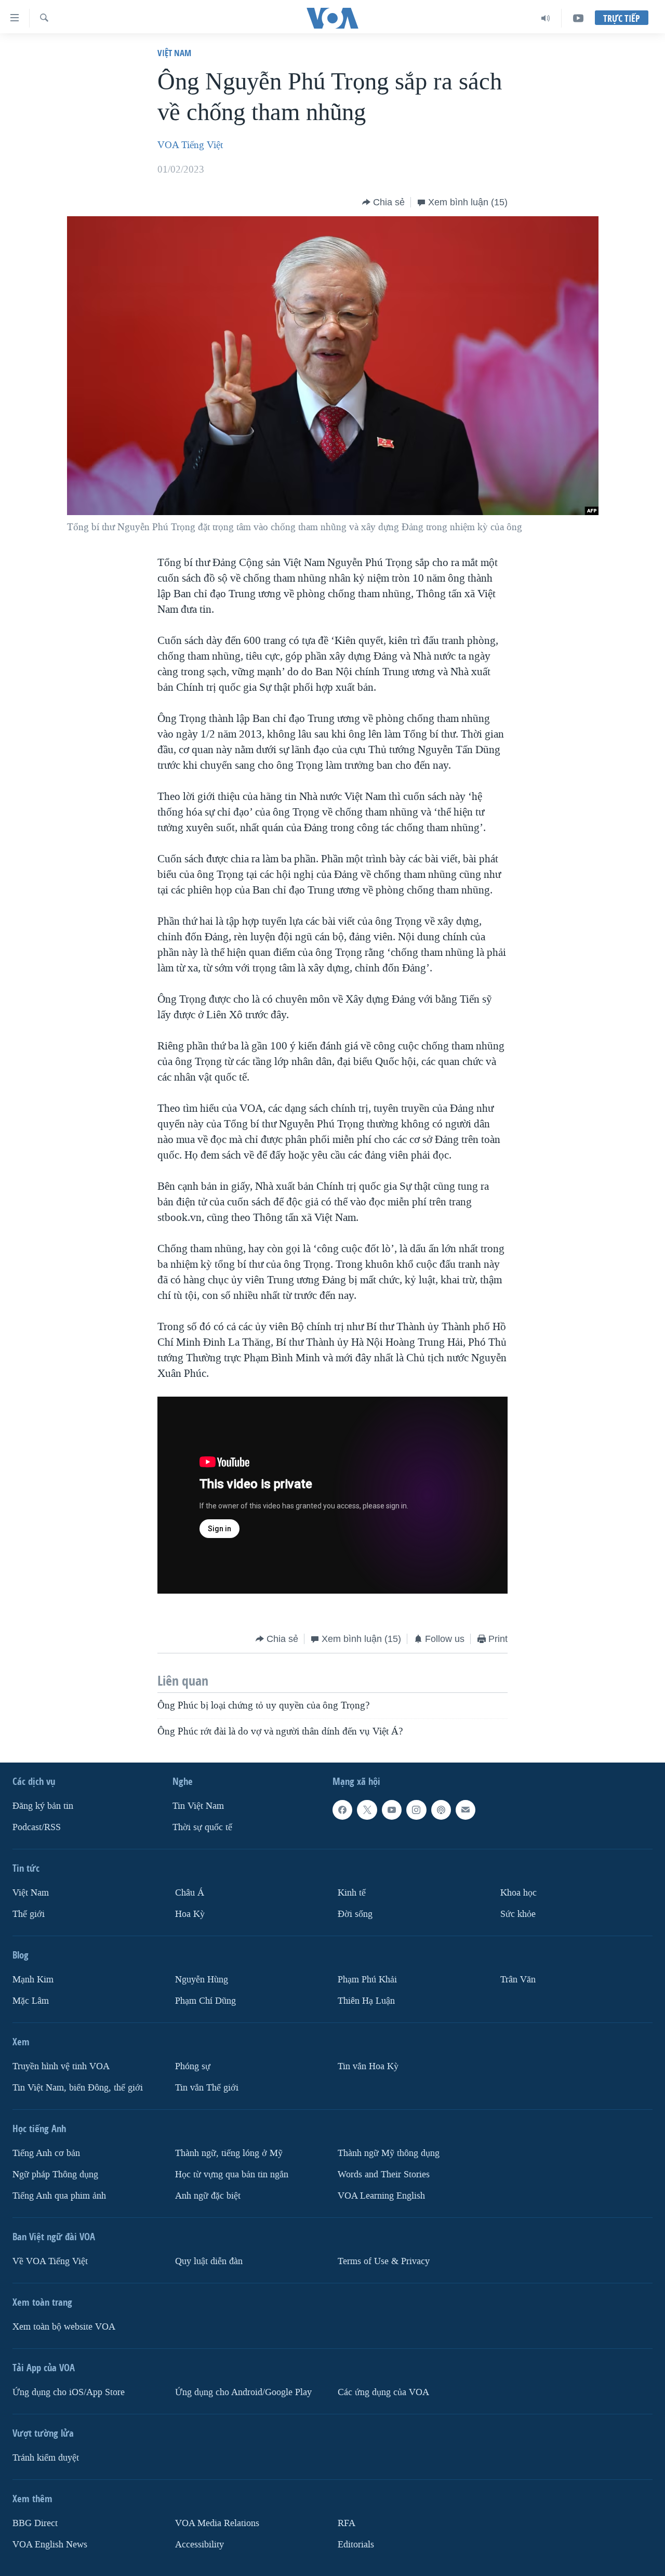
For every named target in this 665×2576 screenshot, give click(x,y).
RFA (347, 2523)
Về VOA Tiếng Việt (50, 2261)
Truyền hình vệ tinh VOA (61, 2066)
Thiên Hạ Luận (366, 2001)
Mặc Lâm (31, 2001)
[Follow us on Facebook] (342, 1810)
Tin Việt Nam (198, 1806)
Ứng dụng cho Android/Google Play (243, 2392)
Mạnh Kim (33, 1980)
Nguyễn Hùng (202, 1980)
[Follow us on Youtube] (392, 1810)
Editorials (356, 2544)
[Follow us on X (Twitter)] (367, 1810)
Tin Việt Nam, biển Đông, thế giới (78, 2088)
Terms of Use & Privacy (384, 2261)
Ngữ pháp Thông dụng (55, 2174)
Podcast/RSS (37, 1827)
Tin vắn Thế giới (207, 2088)
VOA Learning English (381, 2196)
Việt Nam (174, 53)
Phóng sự (193, 2066)
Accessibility (199, 2544)
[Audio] (546, 18)
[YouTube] (578, 18)
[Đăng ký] (465, 1810)
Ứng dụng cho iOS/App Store (69, 2392)
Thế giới (29, 1914)
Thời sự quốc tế (202, 1827)
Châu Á (190, 1893)
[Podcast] (441, 1810)
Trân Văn (518, 1980)
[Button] (383, 202)
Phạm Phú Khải (367, 1980)
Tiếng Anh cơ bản (46, 2153)
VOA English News (50, 2544)
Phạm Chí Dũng (205, 2001)
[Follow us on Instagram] (416, 1810)
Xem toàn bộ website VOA (64, 2327)
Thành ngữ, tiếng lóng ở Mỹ (229, 2153)
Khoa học (518, 1893)
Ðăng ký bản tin (43, 1806)
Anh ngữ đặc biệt (208, 2196)
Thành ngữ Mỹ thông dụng (389, 2153)
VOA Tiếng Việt (190, 145)
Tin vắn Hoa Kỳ (368, 2066)
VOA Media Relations (217, 2523)
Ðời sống (355, 1914)
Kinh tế (352, 1893)
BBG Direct (35, 2523)
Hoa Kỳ (190, 1914)
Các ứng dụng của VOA (383, 2392)
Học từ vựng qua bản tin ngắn (232, 2174)
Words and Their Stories (384, 2174)
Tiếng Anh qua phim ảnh (59, 2196)
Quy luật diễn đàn (209, 2261)
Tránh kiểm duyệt (46, 2458)
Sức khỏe (518, 1914)
